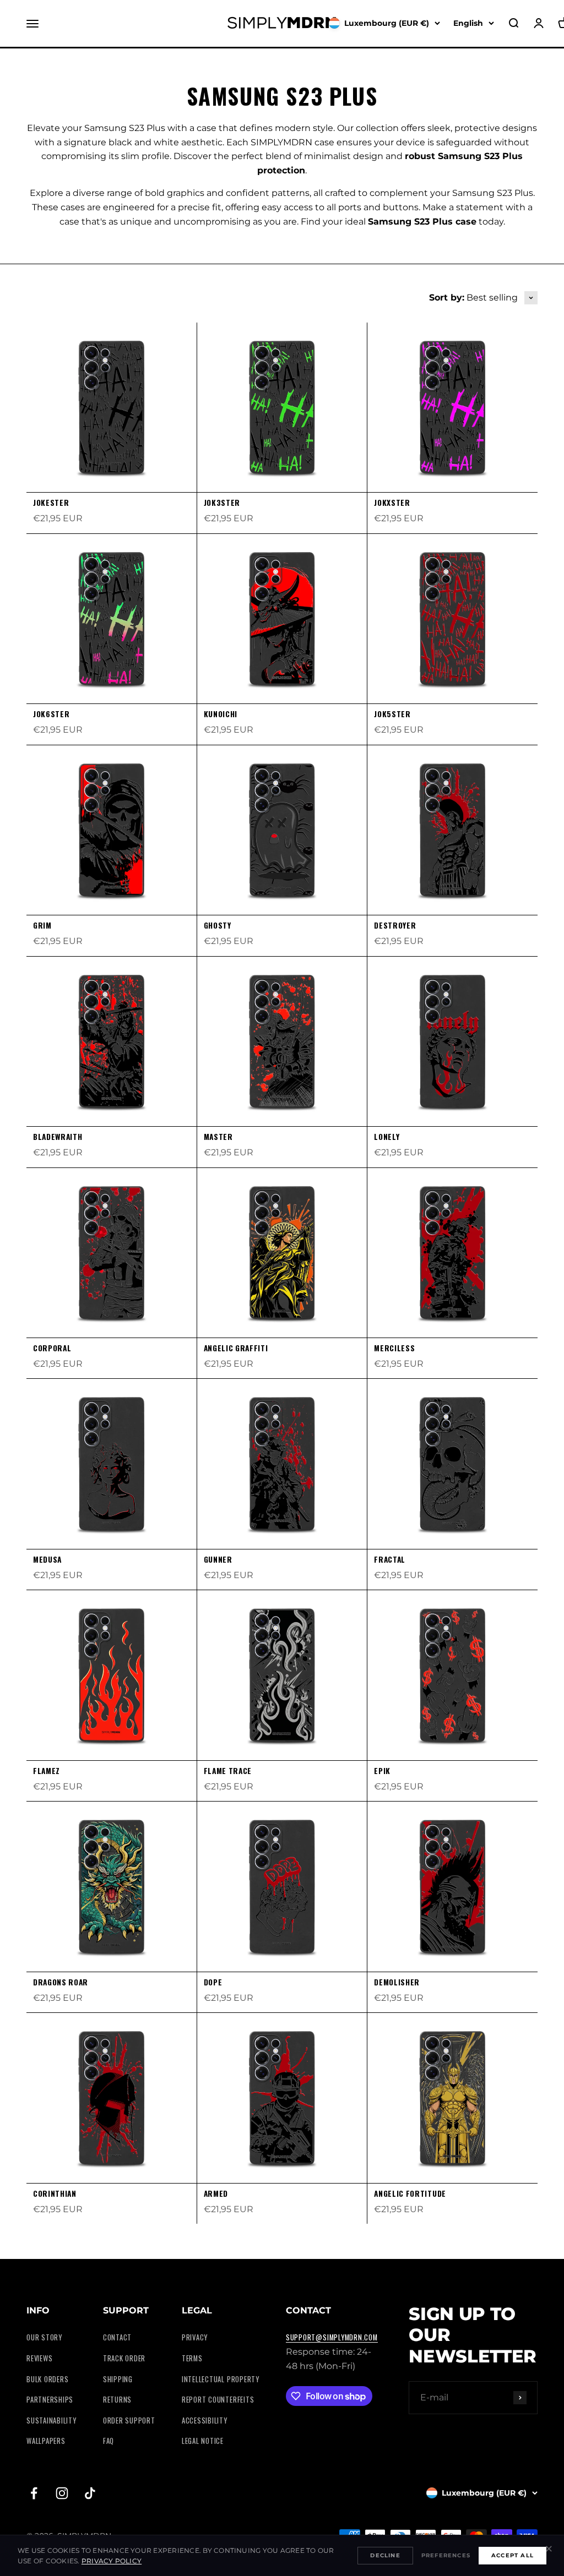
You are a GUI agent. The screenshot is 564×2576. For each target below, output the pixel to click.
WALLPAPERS (46, 2441)
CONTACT (117, 2337)
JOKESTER (51, 503)
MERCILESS (394, 1348)
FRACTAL (390, 1559)
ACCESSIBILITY (205, 2421)
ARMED (216, 2193)
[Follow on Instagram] (62, 2493)
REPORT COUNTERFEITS (218, 2400)
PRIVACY (195, 2337)
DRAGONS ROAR (61, 1982)
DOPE (213, 1982)
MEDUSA (47, 1559)
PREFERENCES (446, 2555)
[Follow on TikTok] (90, 2493)
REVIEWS (39, 2358)
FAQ (109, 2441)
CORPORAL (52, 1348)
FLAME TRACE (228, 1771)
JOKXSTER (392, 503)
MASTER (218, 1137)
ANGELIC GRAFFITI (236, 1348)
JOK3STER (222, 503)
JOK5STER (392, 714)
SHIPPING (118, 2379)
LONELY (387, 1137)
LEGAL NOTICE (203, 2441)
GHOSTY (218, 925)
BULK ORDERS (47, 2379)
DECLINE (385, 2555)
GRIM (42, 925)
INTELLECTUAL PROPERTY (221, 2379)
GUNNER (218, 1559)
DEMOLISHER (397, 1982)
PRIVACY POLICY (112, 2561)
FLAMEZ (47, 1771)
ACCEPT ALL (513, 2555)
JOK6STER (51, 714)
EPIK (382, 1771)
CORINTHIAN (55, 2193)
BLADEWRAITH (58, 1137)
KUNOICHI (221, 714)
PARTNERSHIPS (50, 2400)
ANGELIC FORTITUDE (410, 2193)
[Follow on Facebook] (34, 2493)
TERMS (192, 2358)
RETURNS (117, 2400)
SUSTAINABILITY (51, 2421)
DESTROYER (395, 925)
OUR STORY (44, 2337)
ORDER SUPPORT (129, 2421)
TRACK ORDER (124, 2358)
